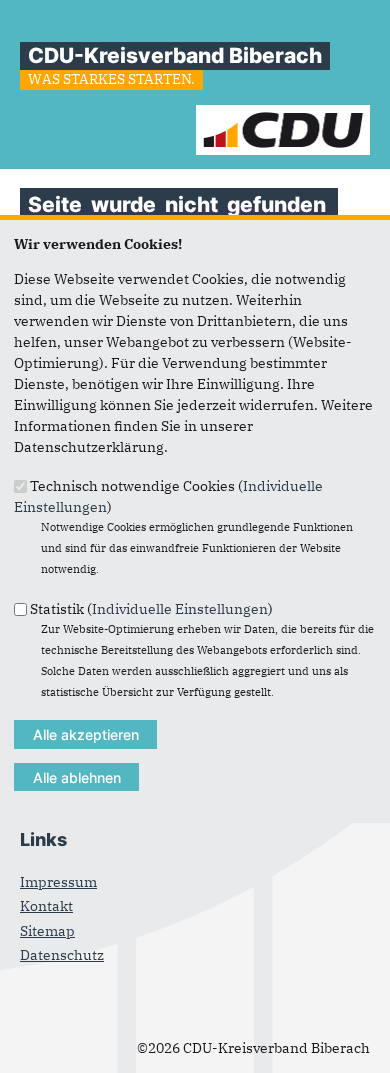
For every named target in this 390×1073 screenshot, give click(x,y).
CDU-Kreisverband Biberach (175, 55)
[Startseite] (283, 115)
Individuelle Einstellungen (180, 608)
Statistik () (151, 608)
